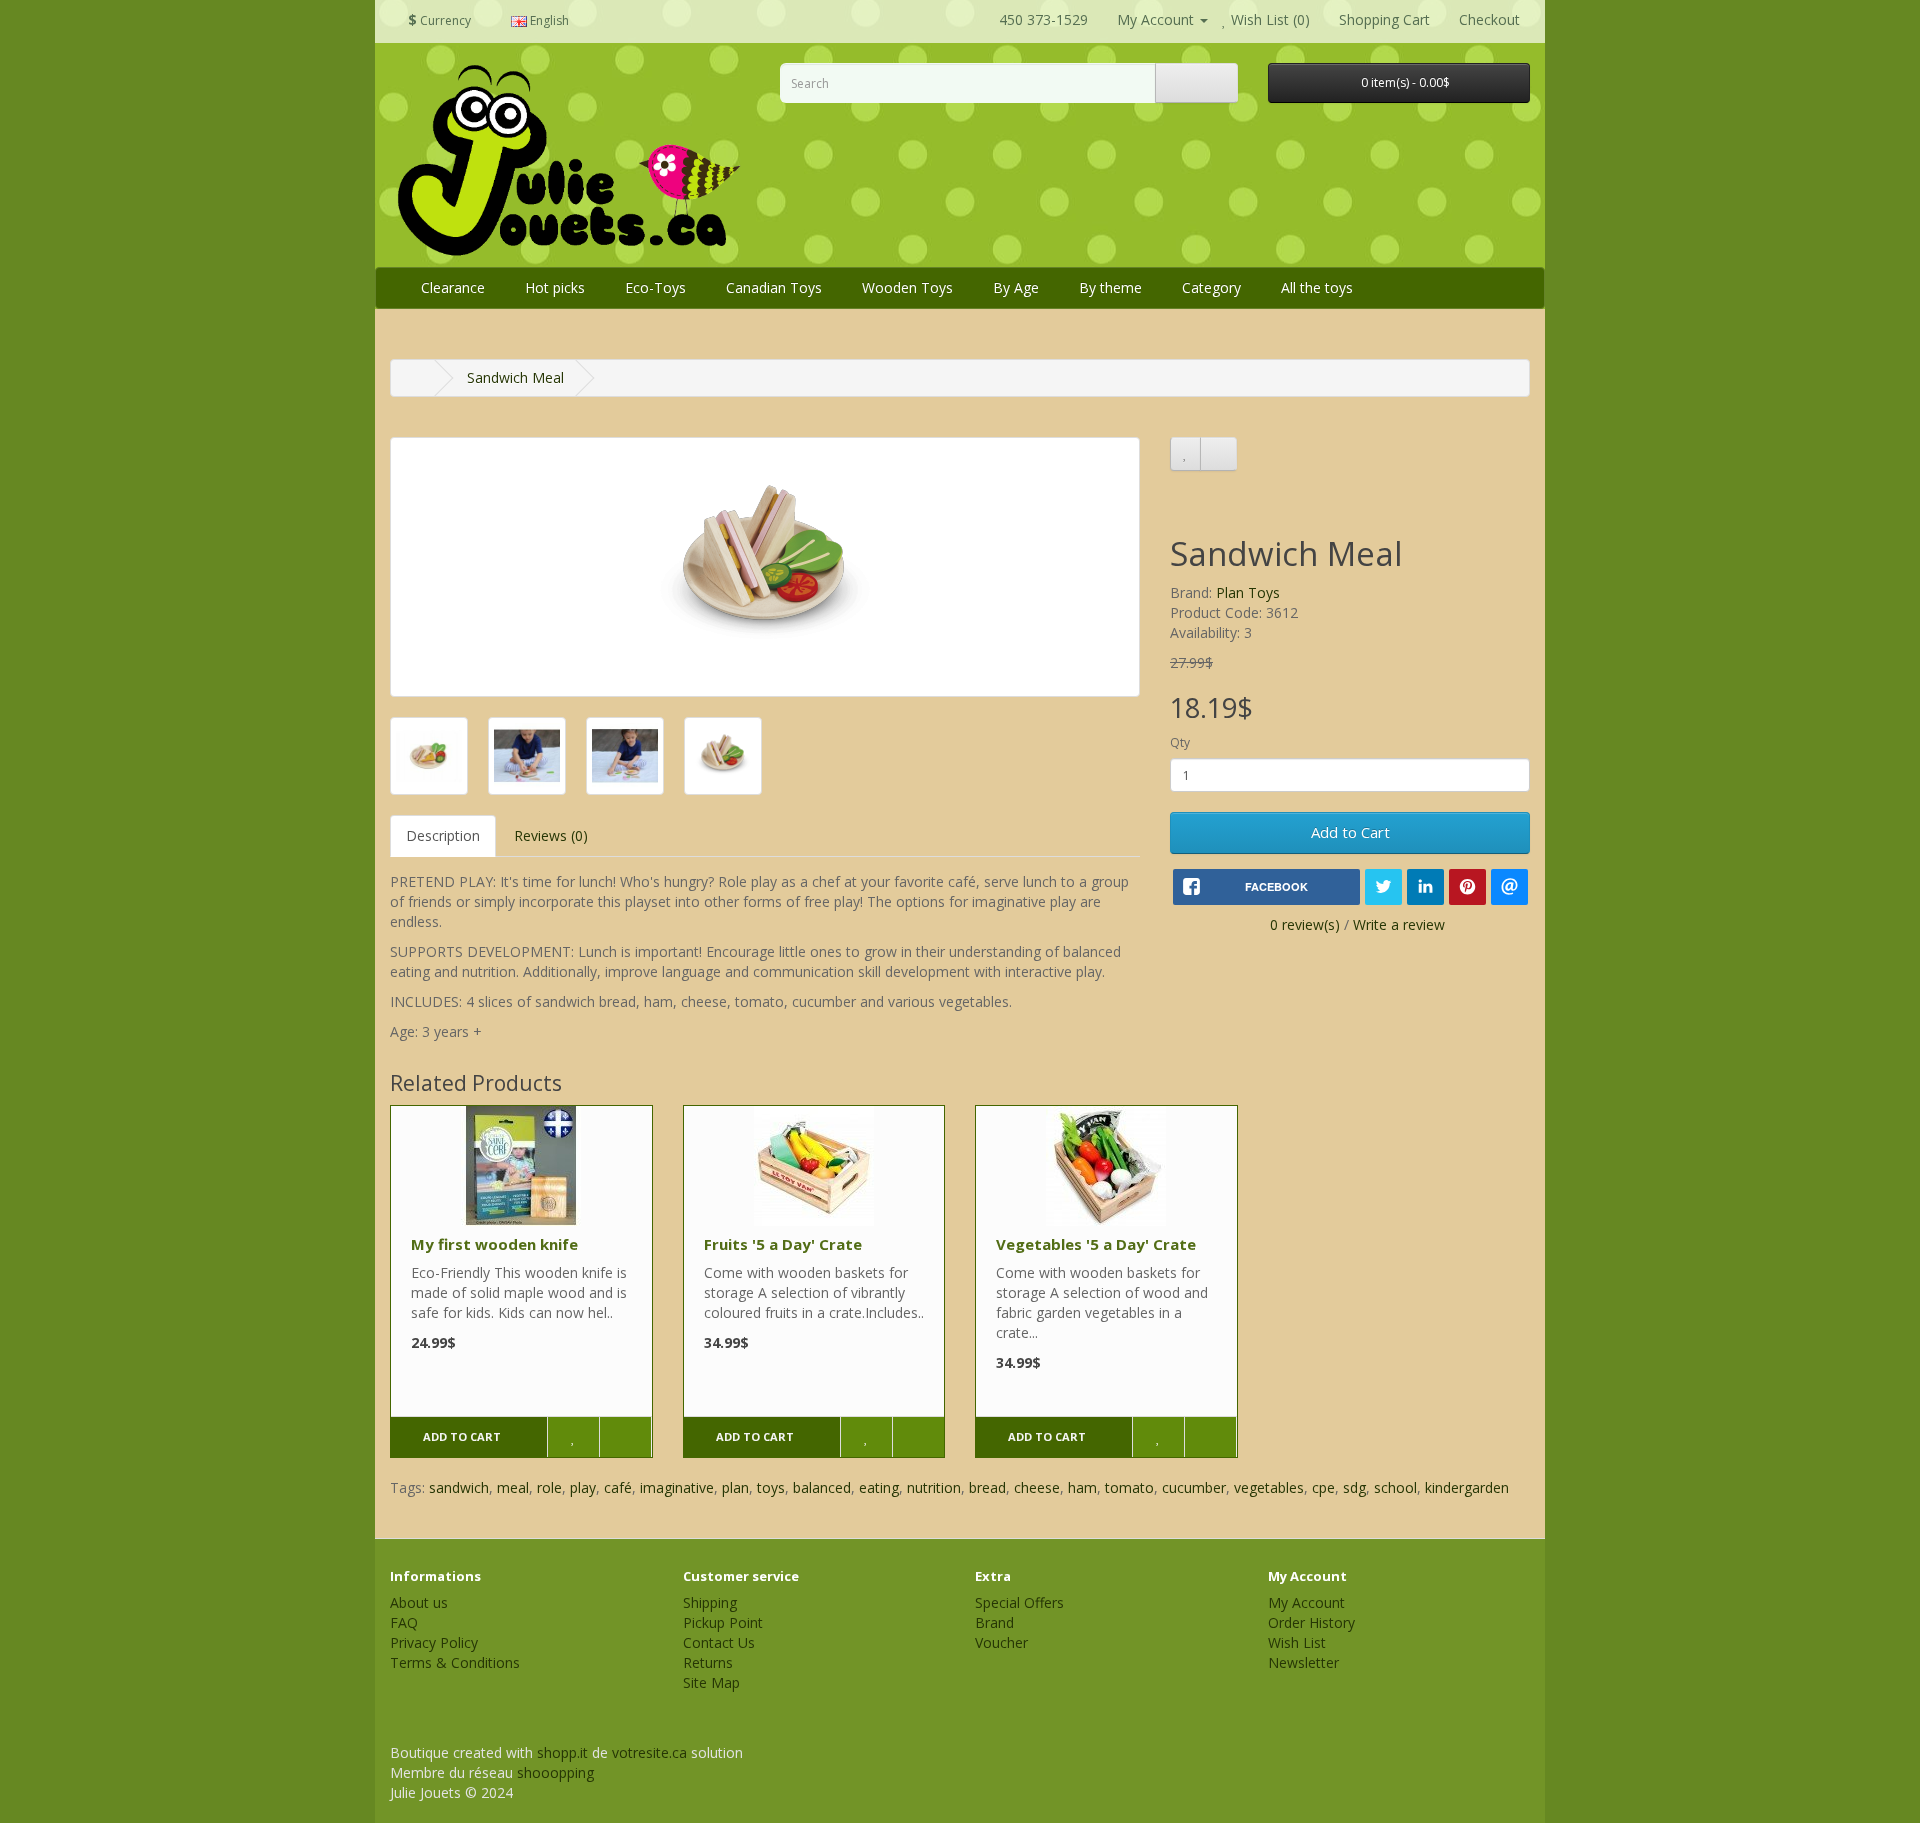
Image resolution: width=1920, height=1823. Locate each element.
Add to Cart (1350, 832)
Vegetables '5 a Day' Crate (1096, 1244)
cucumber (1194, 1487)
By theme (1110, 287)
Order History (1311, 1622)
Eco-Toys (655, 287)
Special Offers (1019, 1602)
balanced (822, 1487)
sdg (1354, 1487)
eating (879, 1487)
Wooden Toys (907, 287)
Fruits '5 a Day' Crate (783, 1244)
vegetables (1269, 1487)
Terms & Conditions (455, 1662)
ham (1082, 1487)
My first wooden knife (494, 1244)
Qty (1180, 742)
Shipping (710, 1602)
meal (513, 1487)
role (549, 1487)
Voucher (1001, 1642)
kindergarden (1467, 1487)
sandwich (459, 1487)
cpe (1323, 1487)
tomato (1129, 1487)
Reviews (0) (551, 835)
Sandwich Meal (515, 377)
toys (771, 1487)
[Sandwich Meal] (765, 567)
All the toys (1317, 287)
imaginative (677, 1487)
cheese (1037, 1487)
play (583, 1487)
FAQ (404, 1622)
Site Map (711, 1682)
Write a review (1399, 924)
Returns (708, 1662)
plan (735, 1487)
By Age (1016, 287)
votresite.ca (649, 1752)
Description (443, 835)
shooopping (555, 1772)
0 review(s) (1305, 924)
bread (987, 1487)
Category (1211, 287)
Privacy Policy (434, 1642)
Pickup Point (723, 1622)
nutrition (934, 1487)
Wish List (1297, 1642)
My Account (1306, 1602)
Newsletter (1303, 1662)
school (1395, 1487)
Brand (994, 1622)
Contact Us (719, 1642)
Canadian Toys (774, 287)
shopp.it (562, 1752)
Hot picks (555, 287)
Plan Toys (1248, 592)
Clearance (453, 287)
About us (419, 1602)
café (618, 1487)
